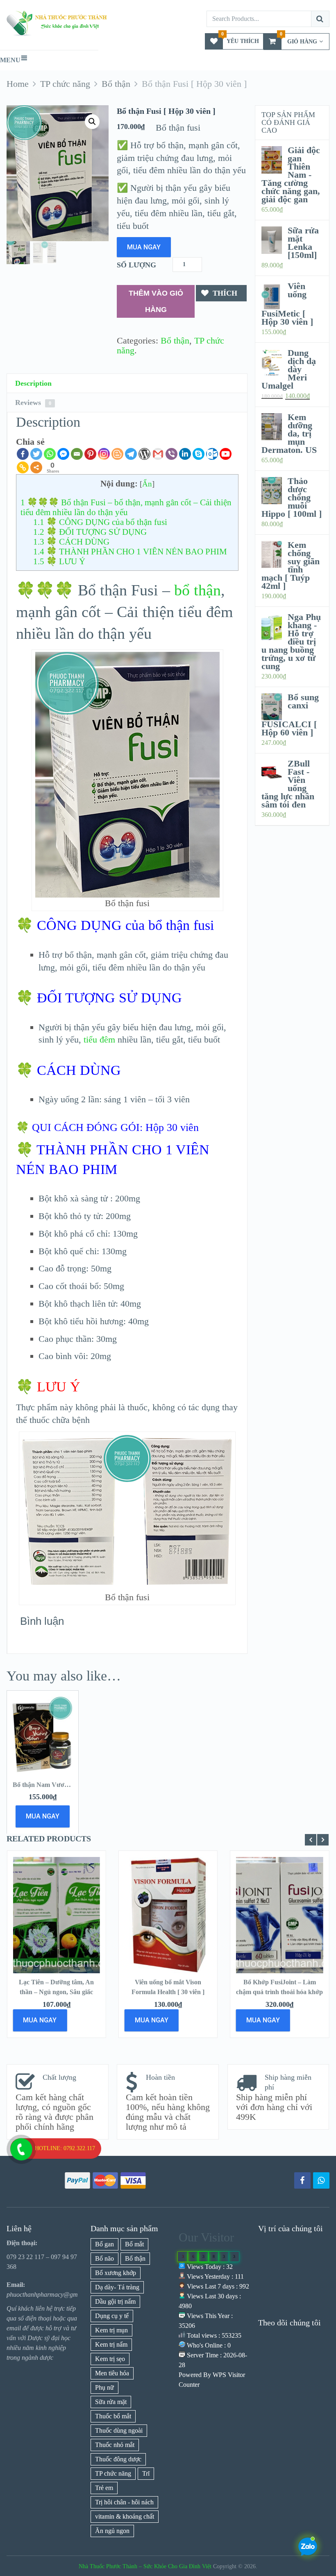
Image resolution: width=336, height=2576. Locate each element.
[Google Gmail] (158, 454)
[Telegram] (131, 454)
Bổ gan (104, 2244)
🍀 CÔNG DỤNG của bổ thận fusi (100, 522)
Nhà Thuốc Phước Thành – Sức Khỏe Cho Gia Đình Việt (145, 2566)
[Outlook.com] (212, 454)
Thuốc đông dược (118, 2459)
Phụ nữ (104, 2387)
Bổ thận (175, 340)
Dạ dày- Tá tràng (117, 2287)
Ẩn (147, 484)
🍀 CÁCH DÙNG (71, 542)
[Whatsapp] (50, 454)
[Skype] (199, 454)
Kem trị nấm (111, 2344)
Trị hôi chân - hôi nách (124, 2502)
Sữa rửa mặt (111, 2402)
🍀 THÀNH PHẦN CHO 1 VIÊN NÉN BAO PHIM (130, 552)
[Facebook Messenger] (63, 454)
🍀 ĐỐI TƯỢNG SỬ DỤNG (90, 532)
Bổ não (104, 2258)
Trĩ (146, 2473)
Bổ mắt (134, 2244)
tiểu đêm (99, 1039)
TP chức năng (113, 2473)
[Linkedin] (185, 454)
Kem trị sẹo (110, 2359)
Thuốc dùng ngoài (119, 2430)
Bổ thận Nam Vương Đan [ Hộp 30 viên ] (70, 1785)
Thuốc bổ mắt (113, 2416)
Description (33, 383)
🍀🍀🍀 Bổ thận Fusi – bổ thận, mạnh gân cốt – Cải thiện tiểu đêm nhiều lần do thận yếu (126, 507)
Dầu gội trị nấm (115, 2301)
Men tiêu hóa (112, 2373)
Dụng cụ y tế (112, 2316)
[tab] (127, 383)
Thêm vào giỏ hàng (156, 301)
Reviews (33, 403)
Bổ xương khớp (116, 2273)
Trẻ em (104, 2488)
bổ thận (198, 590)
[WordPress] (144, 454)
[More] (36, 467)
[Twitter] (36, 454)
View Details (57, 1908)
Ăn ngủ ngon (112, 2531)
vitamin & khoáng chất (125, 2516)
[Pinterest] (90, 454)
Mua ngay (144, 247)
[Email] (77, 454)
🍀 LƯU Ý (59, 561)
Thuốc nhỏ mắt (115, 2445)
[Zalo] (321, 2180)
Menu (10, 60)
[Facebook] (23, 454)
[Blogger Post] (117, 454)
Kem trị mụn (111, 2330)
